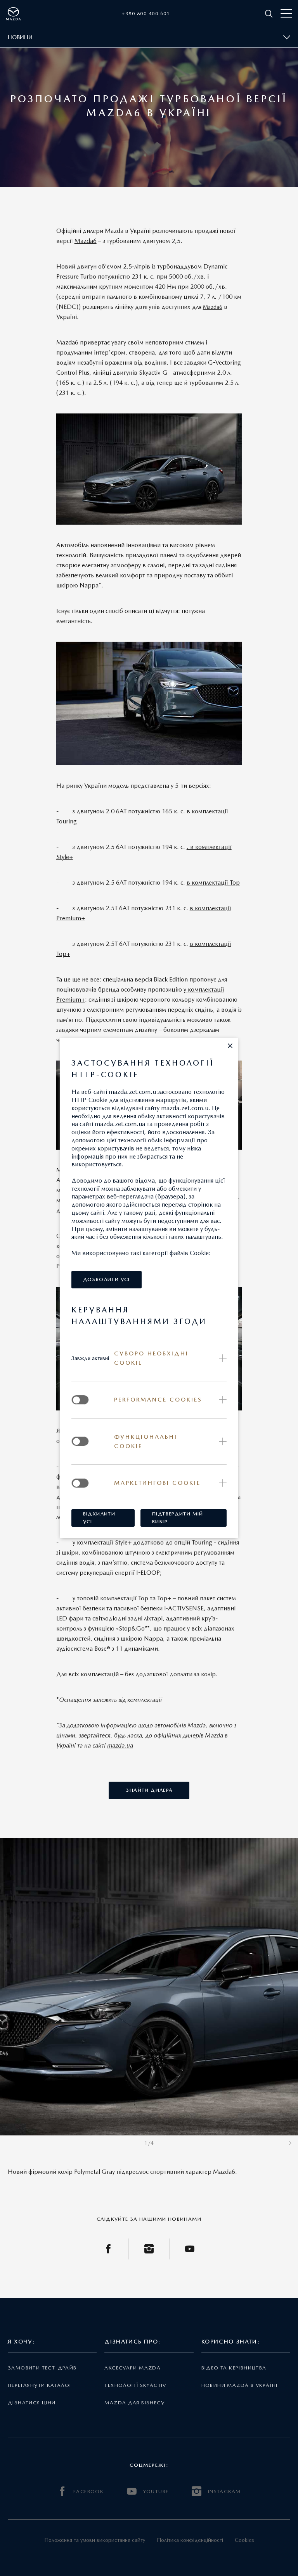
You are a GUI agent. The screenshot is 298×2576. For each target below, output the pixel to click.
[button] (230, 1046)
